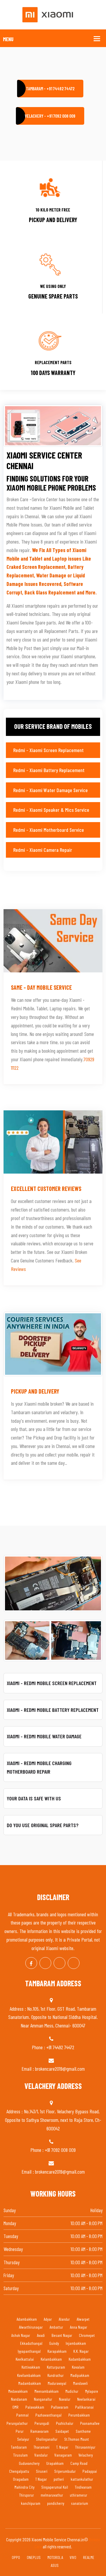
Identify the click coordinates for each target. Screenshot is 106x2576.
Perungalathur (17, 2423)
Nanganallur (43, 2399)
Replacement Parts (53, 362)
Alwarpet (83, 2319)
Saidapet (62, 2431)
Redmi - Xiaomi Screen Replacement (48, 750)
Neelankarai (86, 2399)
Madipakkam (80, 2375)
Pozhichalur (65, 2423)
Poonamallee (90, 2423)
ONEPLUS (34, 2557)
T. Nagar (62, 2447)
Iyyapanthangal (29, 2351)
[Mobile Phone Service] (53, 14)
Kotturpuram (56, 2367)
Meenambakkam (47, 2391)
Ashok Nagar (21, 2335)
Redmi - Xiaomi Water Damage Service (50, 790)
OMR (15, 2407)
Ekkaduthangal (31, 2343)
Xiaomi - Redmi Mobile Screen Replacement (52, 1683)
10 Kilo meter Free (53, 210)
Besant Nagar (62, 2335)
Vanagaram (63, 2455)
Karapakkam (57, 2351)
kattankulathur (82, 2479)
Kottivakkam (31, 2367)
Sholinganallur (47, 2439)
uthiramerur (78, 2495)
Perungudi (42, 2423)
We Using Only (53, 286)
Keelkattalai (25, 2359)
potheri (59, 2479)
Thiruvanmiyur (85, 2447)
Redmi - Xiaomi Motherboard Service (49, 830)
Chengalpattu (19, 2471)
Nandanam (19, 2399)
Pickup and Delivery (35, 1391)
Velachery (86, 2455)
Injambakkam (76, 2343)
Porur (20, 2431)
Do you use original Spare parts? (43, 1825)
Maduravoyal (57, 2383)
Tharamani (42, 2447)
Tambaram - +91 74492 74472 (50, 89)
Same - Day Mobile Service (41, 987)
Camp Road (79, 2463)
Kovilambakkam (29, 2375)
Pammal (22, 2415)
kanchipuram (31, 2503)
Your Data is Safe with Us (34, 1798)
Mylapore (92, 2391)
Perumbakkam (79, 2415)
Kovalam (78, 2367)
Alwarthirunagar (31, 2327)
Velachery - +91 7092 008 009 (50, 116)
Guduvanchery (29, 2463)
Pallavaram (60, 2407)
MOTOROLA (55, 2557)
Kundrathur (56, 2375)
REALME (89, 2557)
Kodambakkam (80, 2359)
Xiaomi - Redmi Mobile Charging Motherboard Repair (39, 1767)
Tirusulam (20, 2455)
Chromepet (87, 2335)
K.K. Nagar (81, 2351)
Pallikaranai (84, 2407)
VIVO (73, 2557)
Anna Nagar (78, 2327)
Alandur (64, 2319)
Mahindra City (24, 2487)
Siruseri (42, 2471)
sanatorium (79, 2503)
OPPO (16, 2557)
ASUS (55, 2565)
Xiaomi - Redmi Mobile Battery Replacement (53, 1710)
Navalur (65, 2399)
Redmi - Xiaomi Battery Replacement (49, 770)
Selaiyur (23, 2439)
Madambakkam (30, 2383)
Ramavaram (39, 2431)
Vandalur (41, 2455)
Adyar (48, 2319)
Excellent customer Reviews (46, 1189)
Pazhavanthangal (48, 2415)
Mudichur (72, 2391)
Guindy (54, 2343)
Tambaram (19, 2447)
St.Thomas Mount (77, 2439)
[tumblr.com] (74, 1963)
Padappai (90, 2471)
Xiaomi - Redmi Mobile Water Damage (44, 1736)
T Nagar (41, 2479)
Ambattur (56, 2327)
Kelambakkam (51, 2359)
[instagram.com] (59, 1963)
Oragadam (21, 2479)
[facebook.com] (31, 1963)
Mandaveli (80, 2383)
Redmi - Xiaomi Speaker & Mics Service (51, 810)
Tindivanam (83, 2487)
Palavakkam (35, 2407)
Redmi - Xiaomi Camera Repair (43, 850)
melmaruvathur (52, 2495)
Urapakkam (55, 2463)
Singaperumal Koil (55, 2487)
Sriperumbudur (65, 2471)
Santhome (83, 2431)
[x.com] (45, 1963)
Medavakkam (18, 2391)
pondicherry (56, 2503)
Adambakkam (27, 2319)
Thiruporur (26, 2495)
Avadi (41, 2335)
